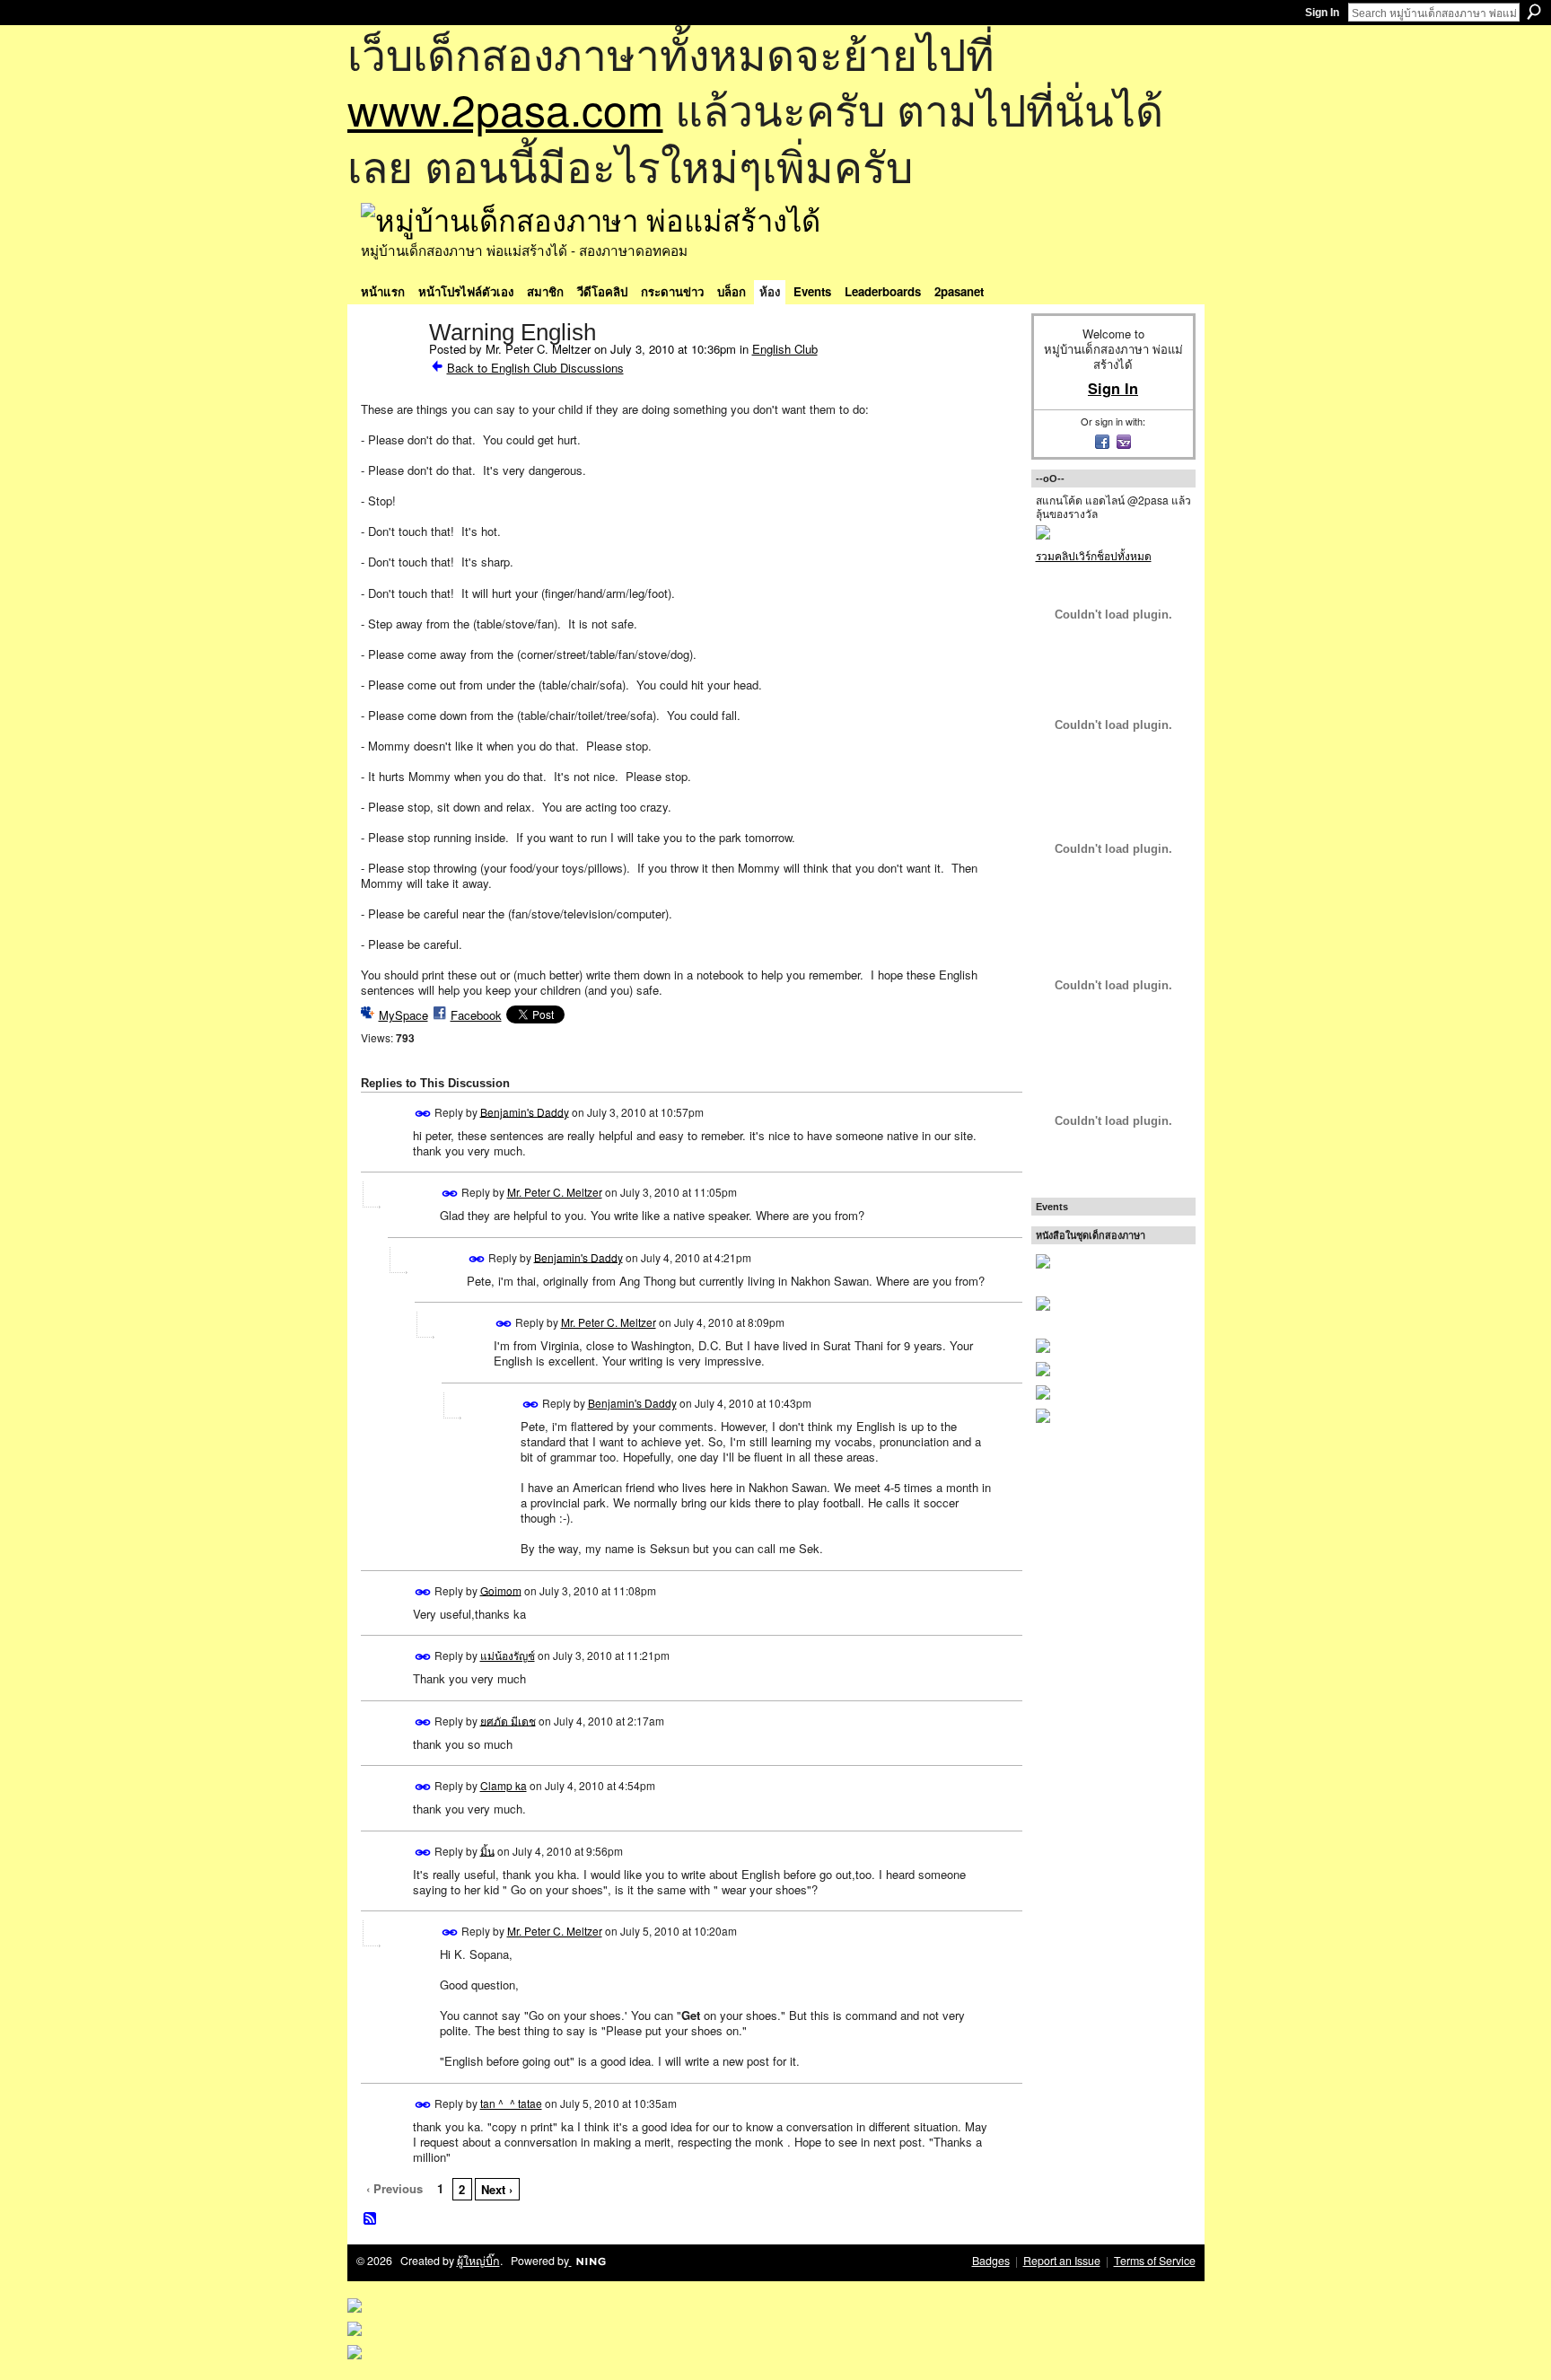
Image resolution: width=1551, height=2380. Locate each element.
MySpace (403, 1015)
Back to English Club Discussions (535, 368)
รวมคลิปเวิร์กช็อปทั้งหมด (1094, 555)
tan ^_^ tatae (511, 2103)
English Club (785, 349)
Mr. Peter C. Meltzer (555, 1192)
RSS (371, 2219)
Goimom (501, 1590)
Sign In (1322, 13)
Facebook (476, 1015)
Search (1534, 12)
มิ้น (487, 1850)
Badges (991, 2261)
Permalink (423, 1114)
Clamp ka (504, 1785)
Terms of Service (1155, 2261)
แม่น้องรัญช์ (508, 1655)
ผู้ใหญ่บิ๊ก (478, 2261)
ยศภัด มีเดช (508, 1720)
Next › (497, 2189)
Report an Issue (1062, 2261)
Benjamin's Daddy (525, 1111)
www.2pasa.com (505, 108)
